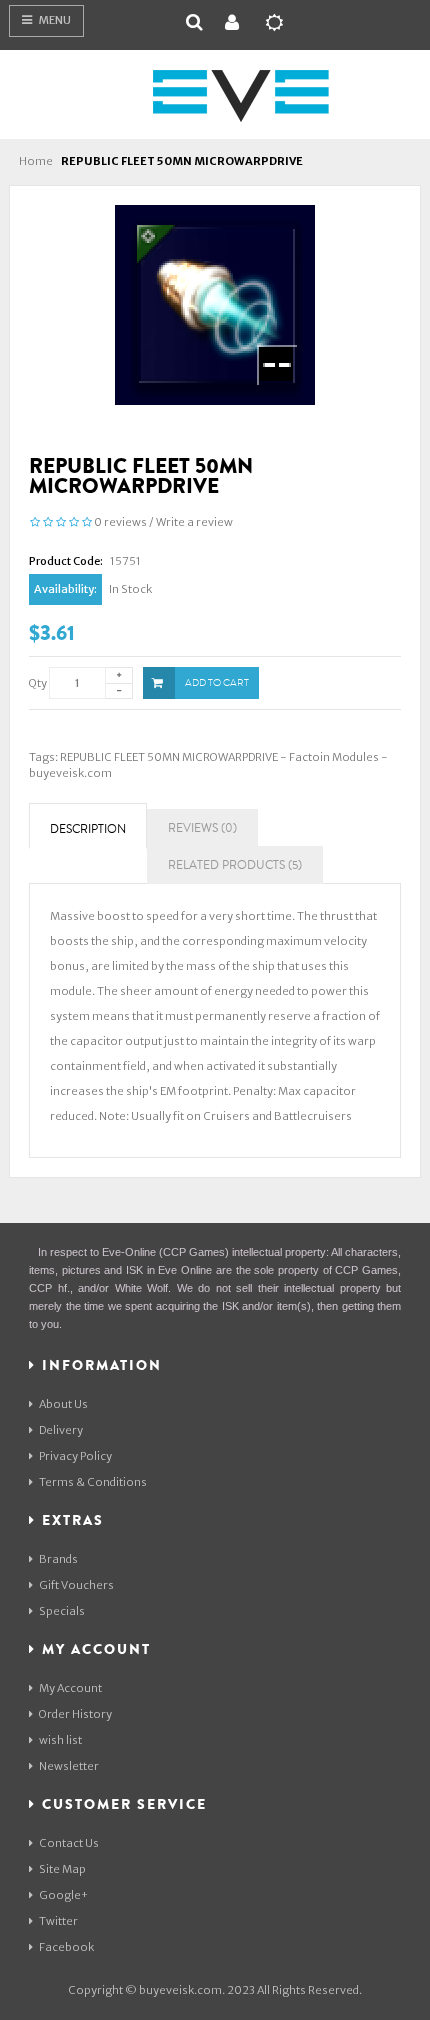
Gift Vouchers (76, 1585)
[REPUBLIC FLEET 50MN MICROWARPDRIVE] (215, 304)
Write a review (194, 522)
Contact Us (69, 1843)
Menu (54, 20)
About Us (63, 1404)
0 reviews (120, 522)
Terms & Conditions (93, 1482)
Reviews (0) (202, 828)
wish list (60, 1740)
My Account (70, 1688)
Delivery (61, 1430)
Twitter (58, 1921)
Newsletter (69, 1766)
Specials (62, 1611)
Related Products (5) (235, 865)
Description (88, 829)
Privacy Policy (75, 1456)
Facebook (66, 1947)
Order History (75, 1714)
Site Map (62, 1869)
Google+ (63, 1895)
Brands (58, 1559)
